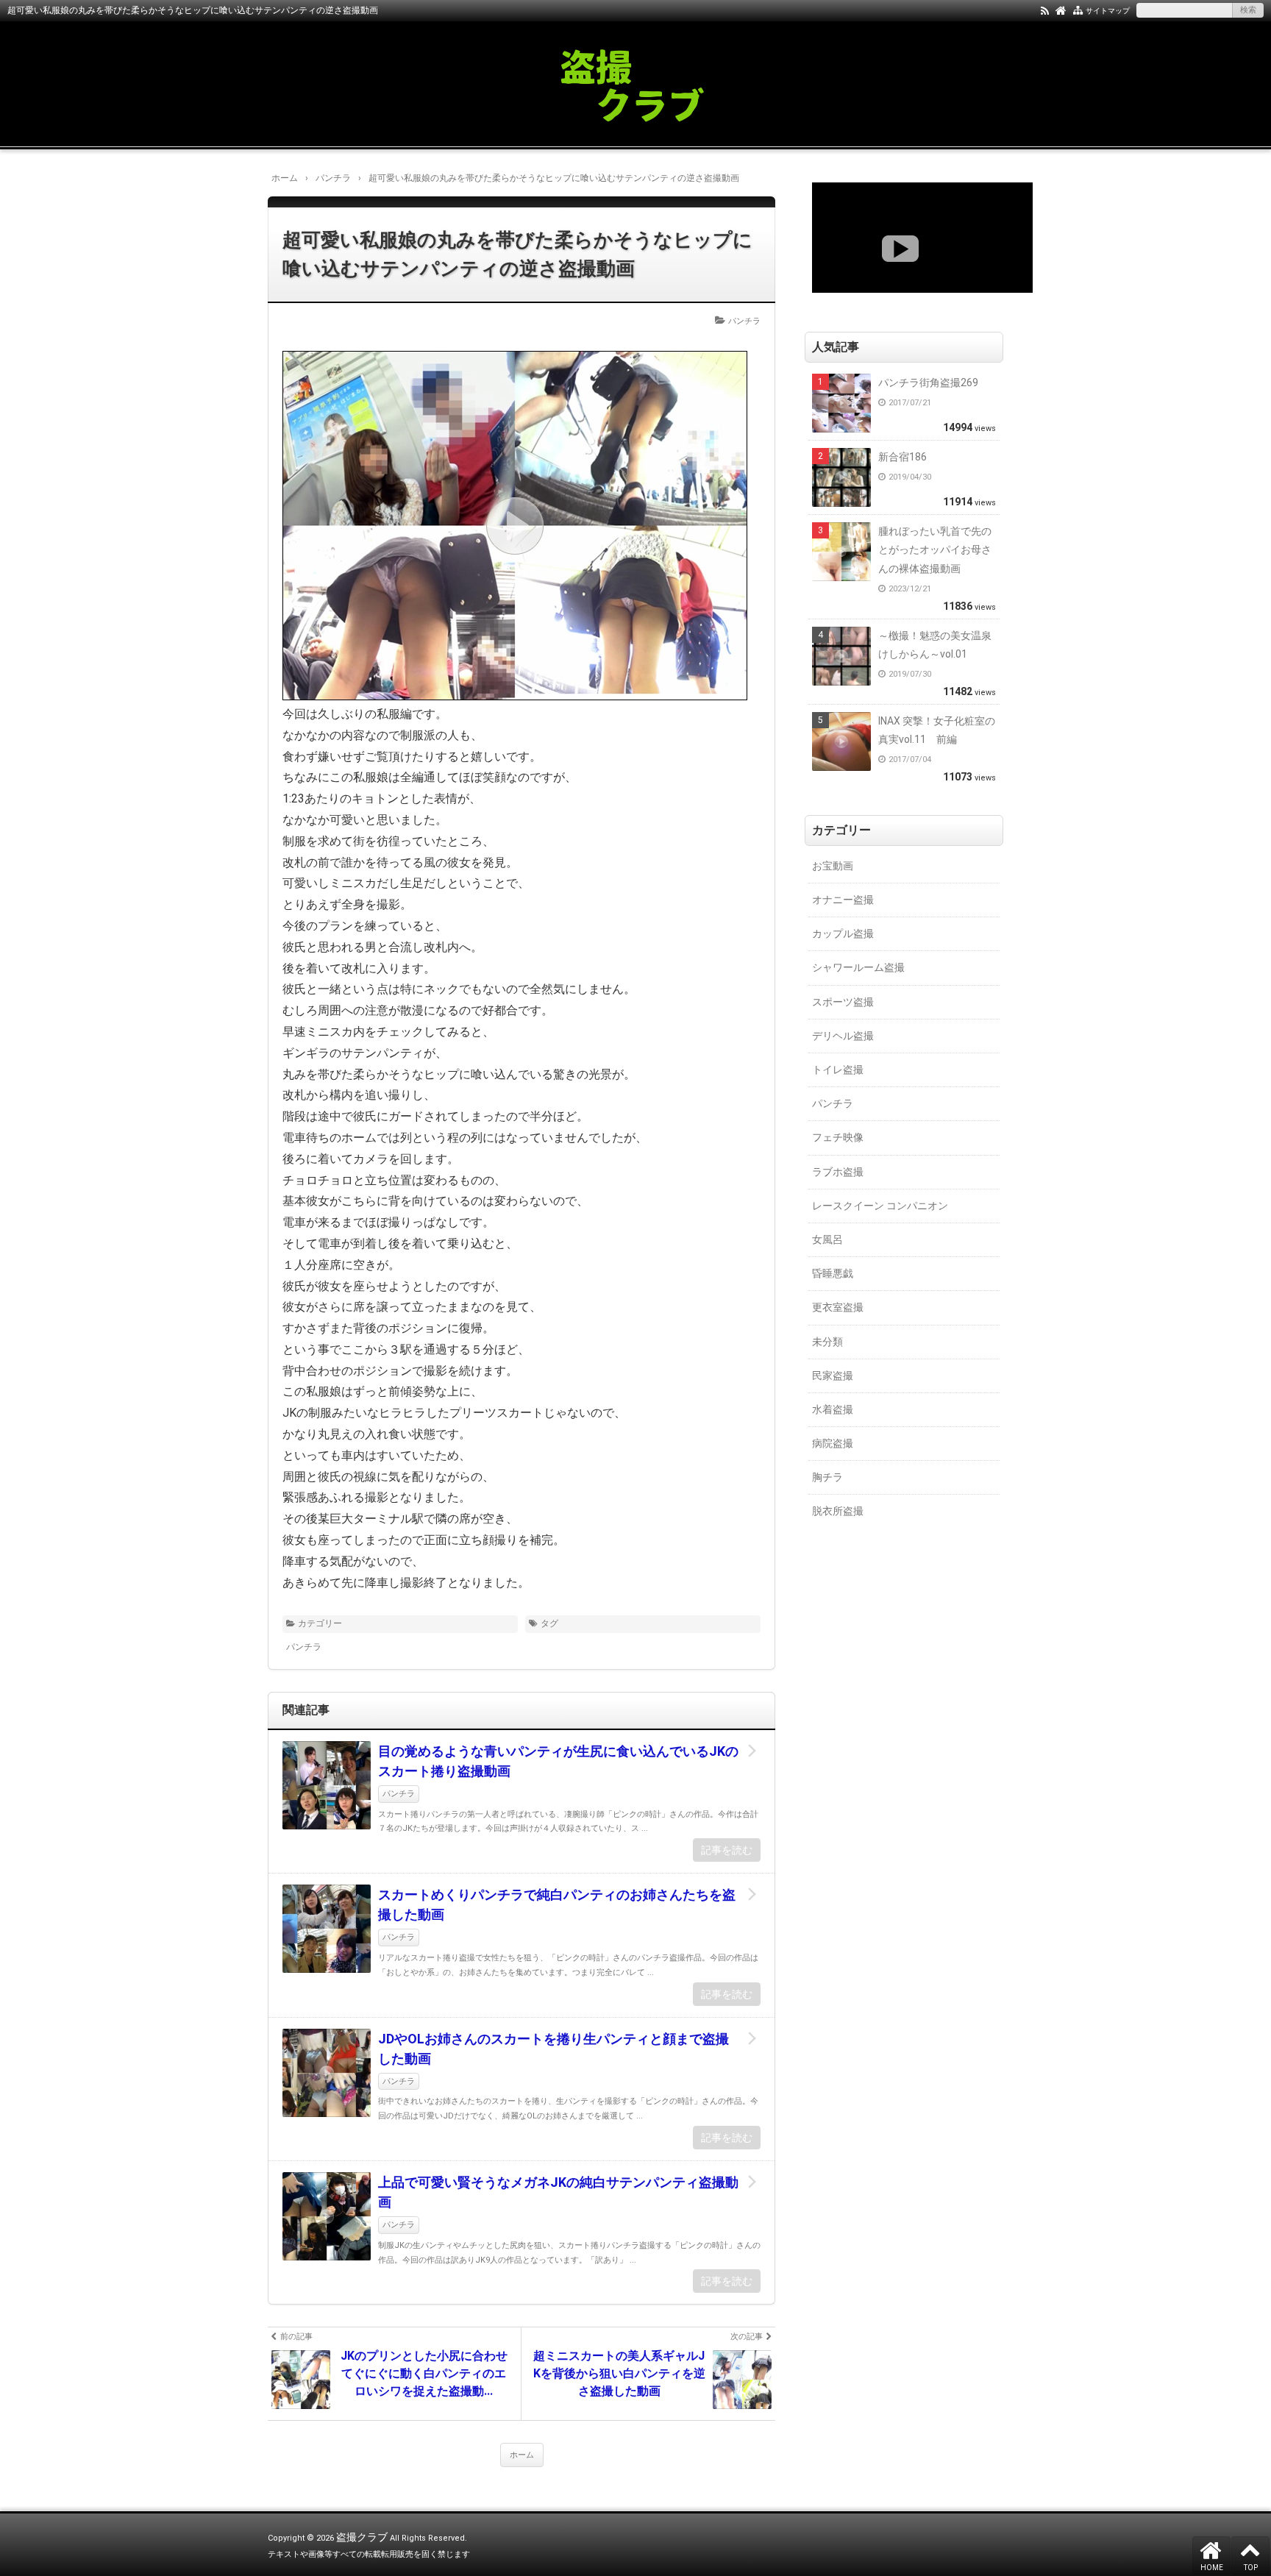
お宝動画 (833, 866)
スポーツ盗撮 (843, 1002)
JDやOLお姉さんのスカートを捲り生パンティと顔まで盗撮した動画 (553, 2049)
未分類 (827, 1342)
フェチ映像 (838, 1137)
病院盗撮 (833, 1443)
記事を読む (727, 1850)
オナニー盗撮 (843, 900)
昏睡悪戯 (833, 1273)
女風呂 (827, 1239)
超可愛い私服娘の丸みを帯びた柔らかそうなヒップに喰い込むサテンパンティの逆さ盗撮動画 (517, 254)
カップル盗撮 (843, 933)
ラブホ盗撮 (838, 1172)
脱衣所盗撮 (838, 1511)
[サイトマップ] (1078, 10)
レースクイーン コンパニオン (880, 1206)
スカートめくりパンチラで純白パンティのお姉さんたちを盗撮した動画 (557, 1904)
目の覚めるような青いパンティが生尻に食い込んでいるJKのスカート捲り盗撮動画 (558, 1761)
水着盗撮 (833, 1409)
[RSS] (1045, 10)
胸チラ (827, 1477)
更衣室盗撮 (838, 1307)
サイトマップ (1108, 11)
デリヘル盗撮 (843, 1036)
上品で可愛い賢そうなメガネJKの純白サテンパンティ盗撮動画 (558, 2192)
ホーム (522, 2455)
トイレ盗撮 (838, 1070)
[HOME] (1061, 10)
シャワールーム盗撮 (858, 967)
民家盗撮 (833, 1376)
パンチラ (744, 321)
